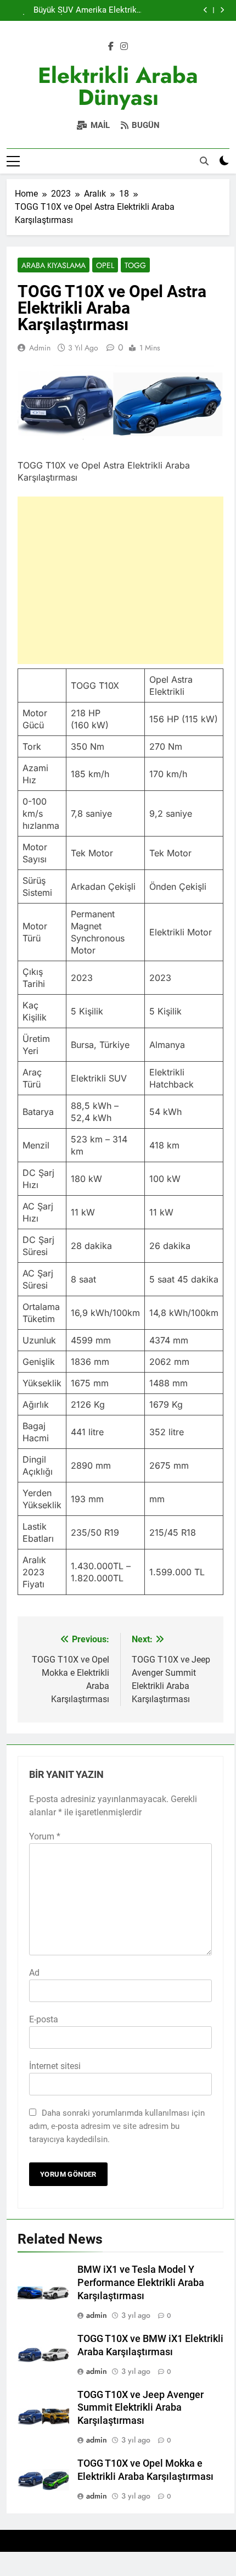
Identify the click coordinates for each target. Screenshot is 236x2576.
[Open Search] (204, 161)
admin (40, 348)
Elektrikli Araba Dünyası (118, 86)
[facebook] (111, 47)
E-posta (44, 2019)
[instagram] (124, 47)
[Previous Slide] (206, 10)
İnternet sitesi (55, 2066)
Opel (105, 265)
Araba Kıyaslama (54, 265)
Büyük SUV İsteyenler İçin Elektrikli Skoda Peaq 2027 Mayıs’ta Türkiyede (45, 10)
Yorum (45, 1836)
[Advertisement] (121, 580)
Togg (135, 265)
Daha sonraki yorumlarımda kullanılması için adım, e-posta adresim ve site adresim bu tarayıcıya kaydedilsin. (117, 2126)
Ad (34, 1973)
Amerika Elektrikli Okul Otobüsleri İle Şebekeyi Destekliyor (108, 10)
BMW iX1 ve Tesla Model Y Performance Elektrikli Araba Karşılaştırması (141, 2283)
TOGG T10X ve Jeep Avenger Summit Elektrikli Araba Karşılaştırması (141, 2408)
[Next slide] (222, 10)
